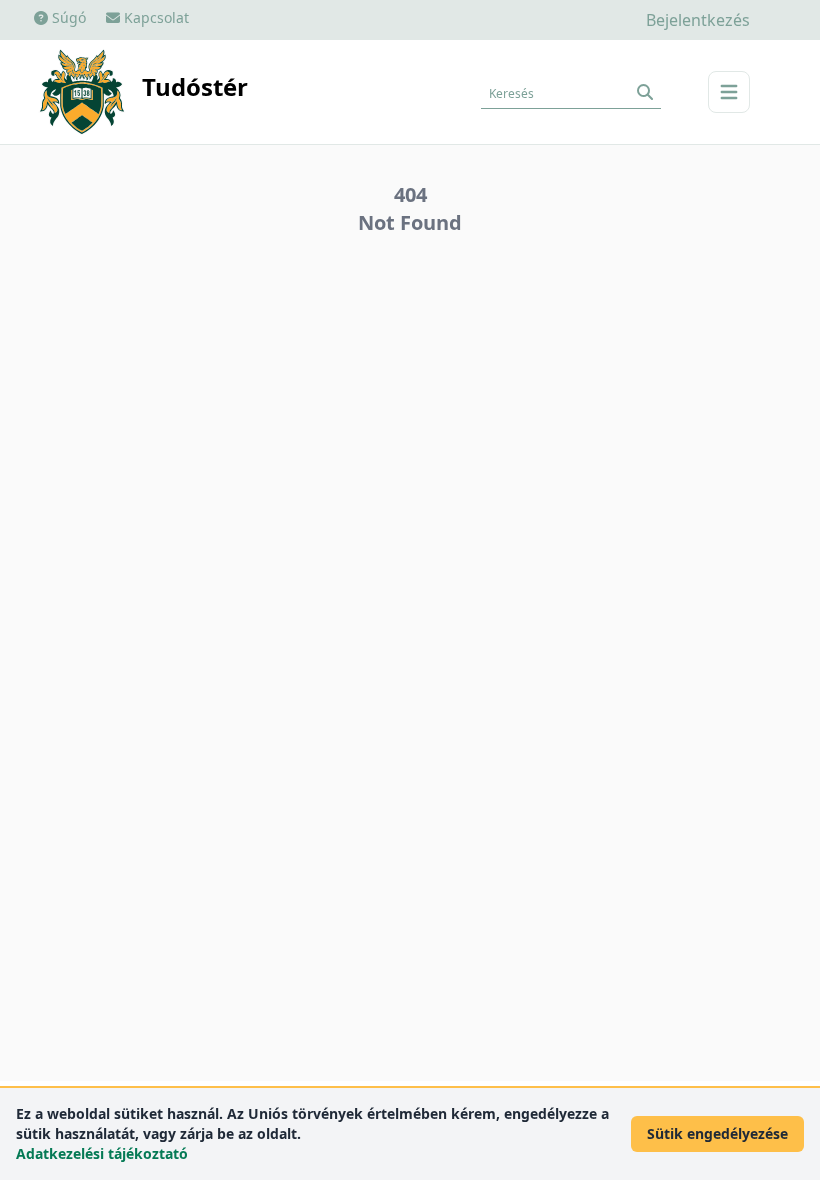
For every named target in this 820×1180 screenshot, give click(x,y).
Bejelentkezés (698, 20)
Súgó (67, 17)
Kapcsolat (154, 17)
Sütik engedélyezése (717, 1133)
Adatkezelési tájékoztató (102, 1153)
